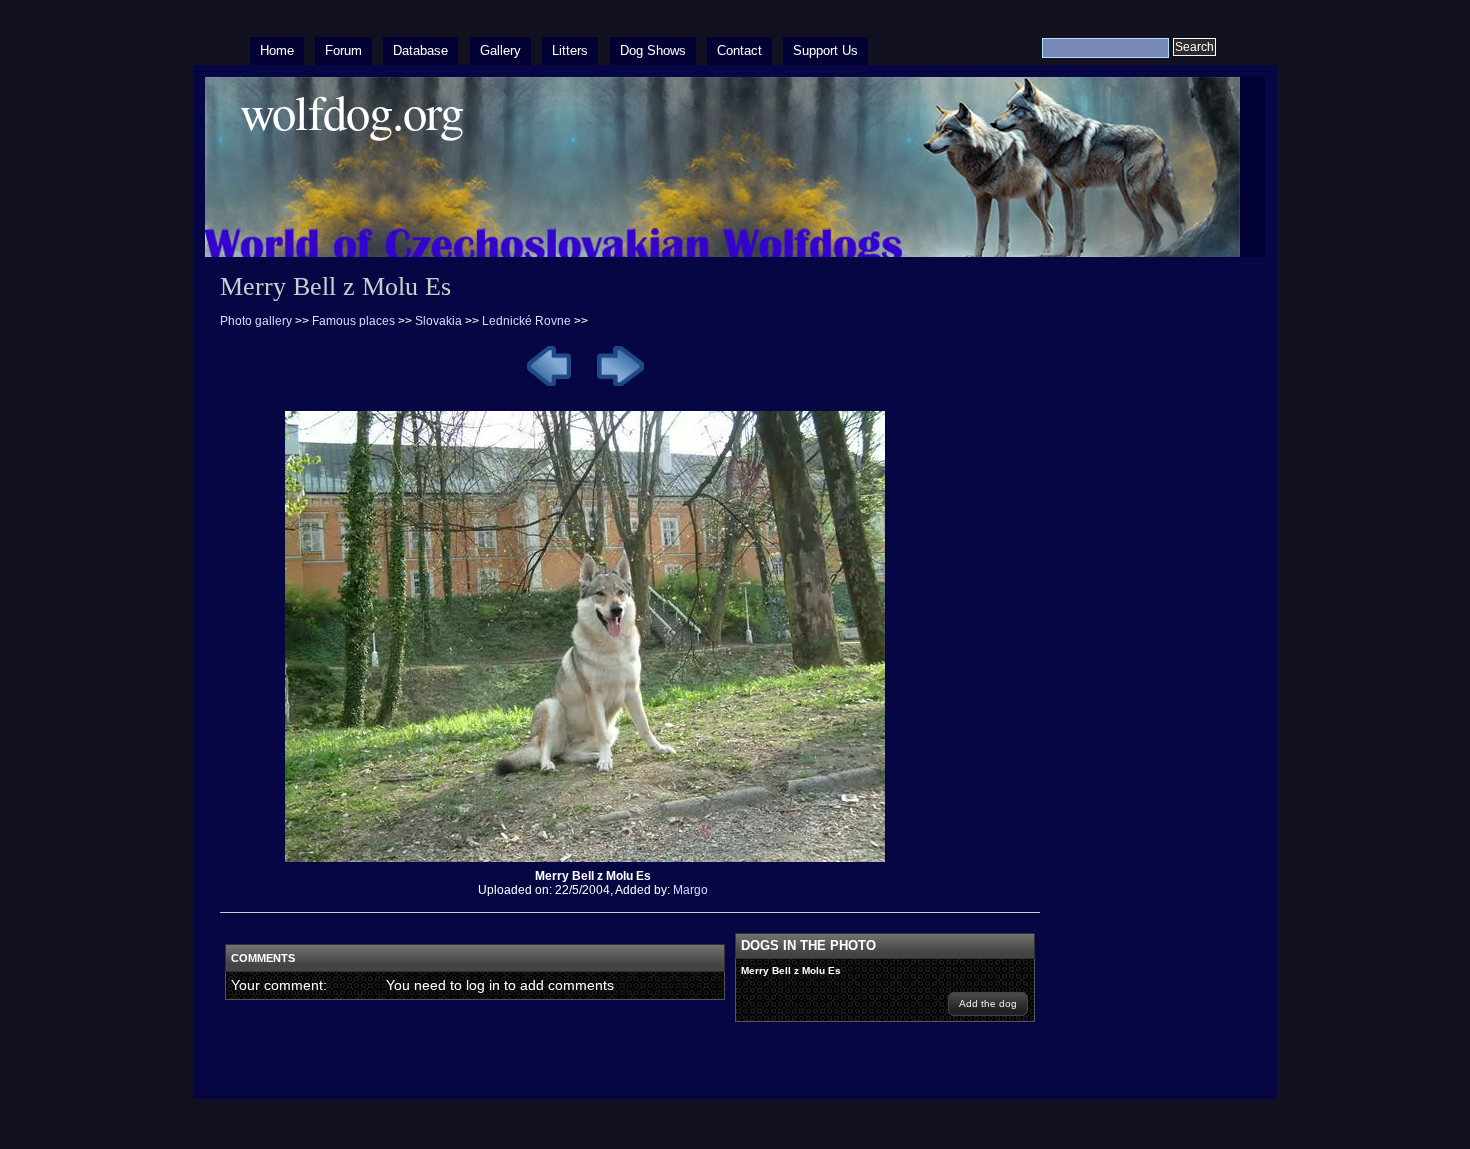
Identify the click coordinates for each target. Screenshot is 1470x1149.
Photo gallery (256, 321)
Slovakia (438, 321)
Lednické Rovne (528, 321)
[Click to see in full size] (592, 862)
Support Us (825, 50)
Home (277, 50)
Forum (343, 50)
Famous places (353, 321)
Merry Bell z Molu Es (791, 970)
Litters (570, 50)
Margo (690, 890)
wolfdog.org (351, 111)
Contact (739, 50)
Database (420, 50)
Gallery (500, 50)
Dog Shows (653, 50)
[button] (988, 1004)
